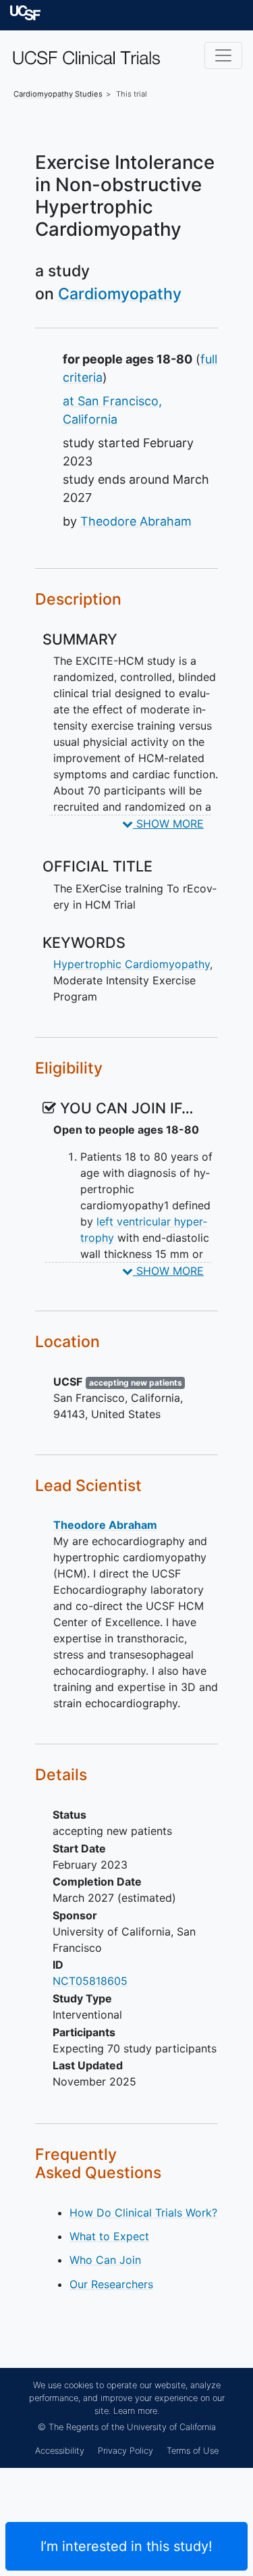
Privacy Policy (125, 2451)
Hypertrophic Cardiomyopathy (132, 964)
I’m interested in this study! (126, 2546)
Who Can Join (105, 2260)
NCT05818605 (90, 1981)
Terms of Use (193, 2451)
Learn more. (136, 2411)
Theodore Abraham (136, 521)
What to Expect (109, 2236)
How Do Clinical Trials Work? (143, 2213)
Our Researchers (111, 2284)
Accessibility (60, 2451)
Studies (58, 94)
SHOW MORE (168, 824)
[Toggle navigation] (223, 55)
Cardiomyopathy (120, 294)
